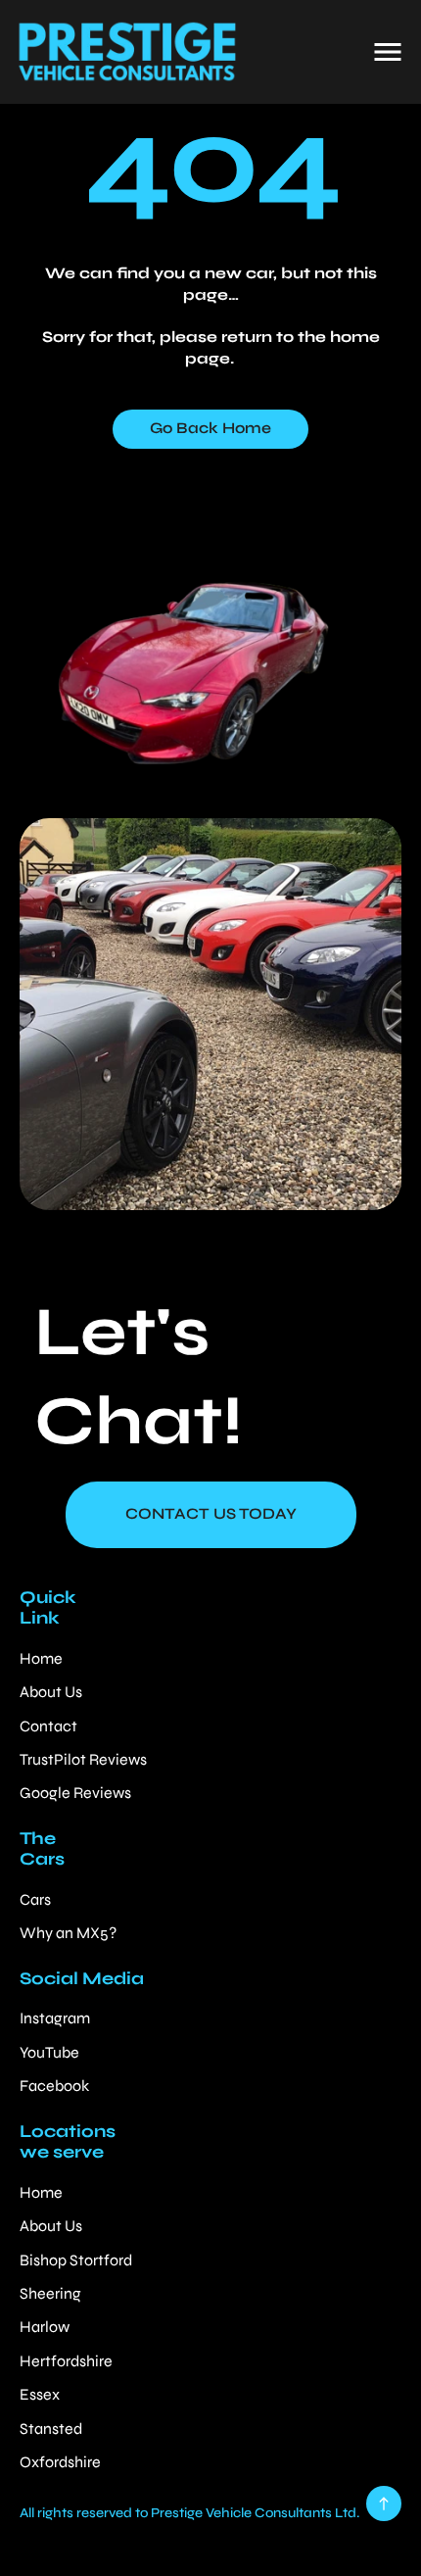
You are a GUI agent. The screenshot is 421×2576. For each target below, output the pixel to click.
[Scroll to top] (384, 2503)
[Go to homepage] (126, 52)
